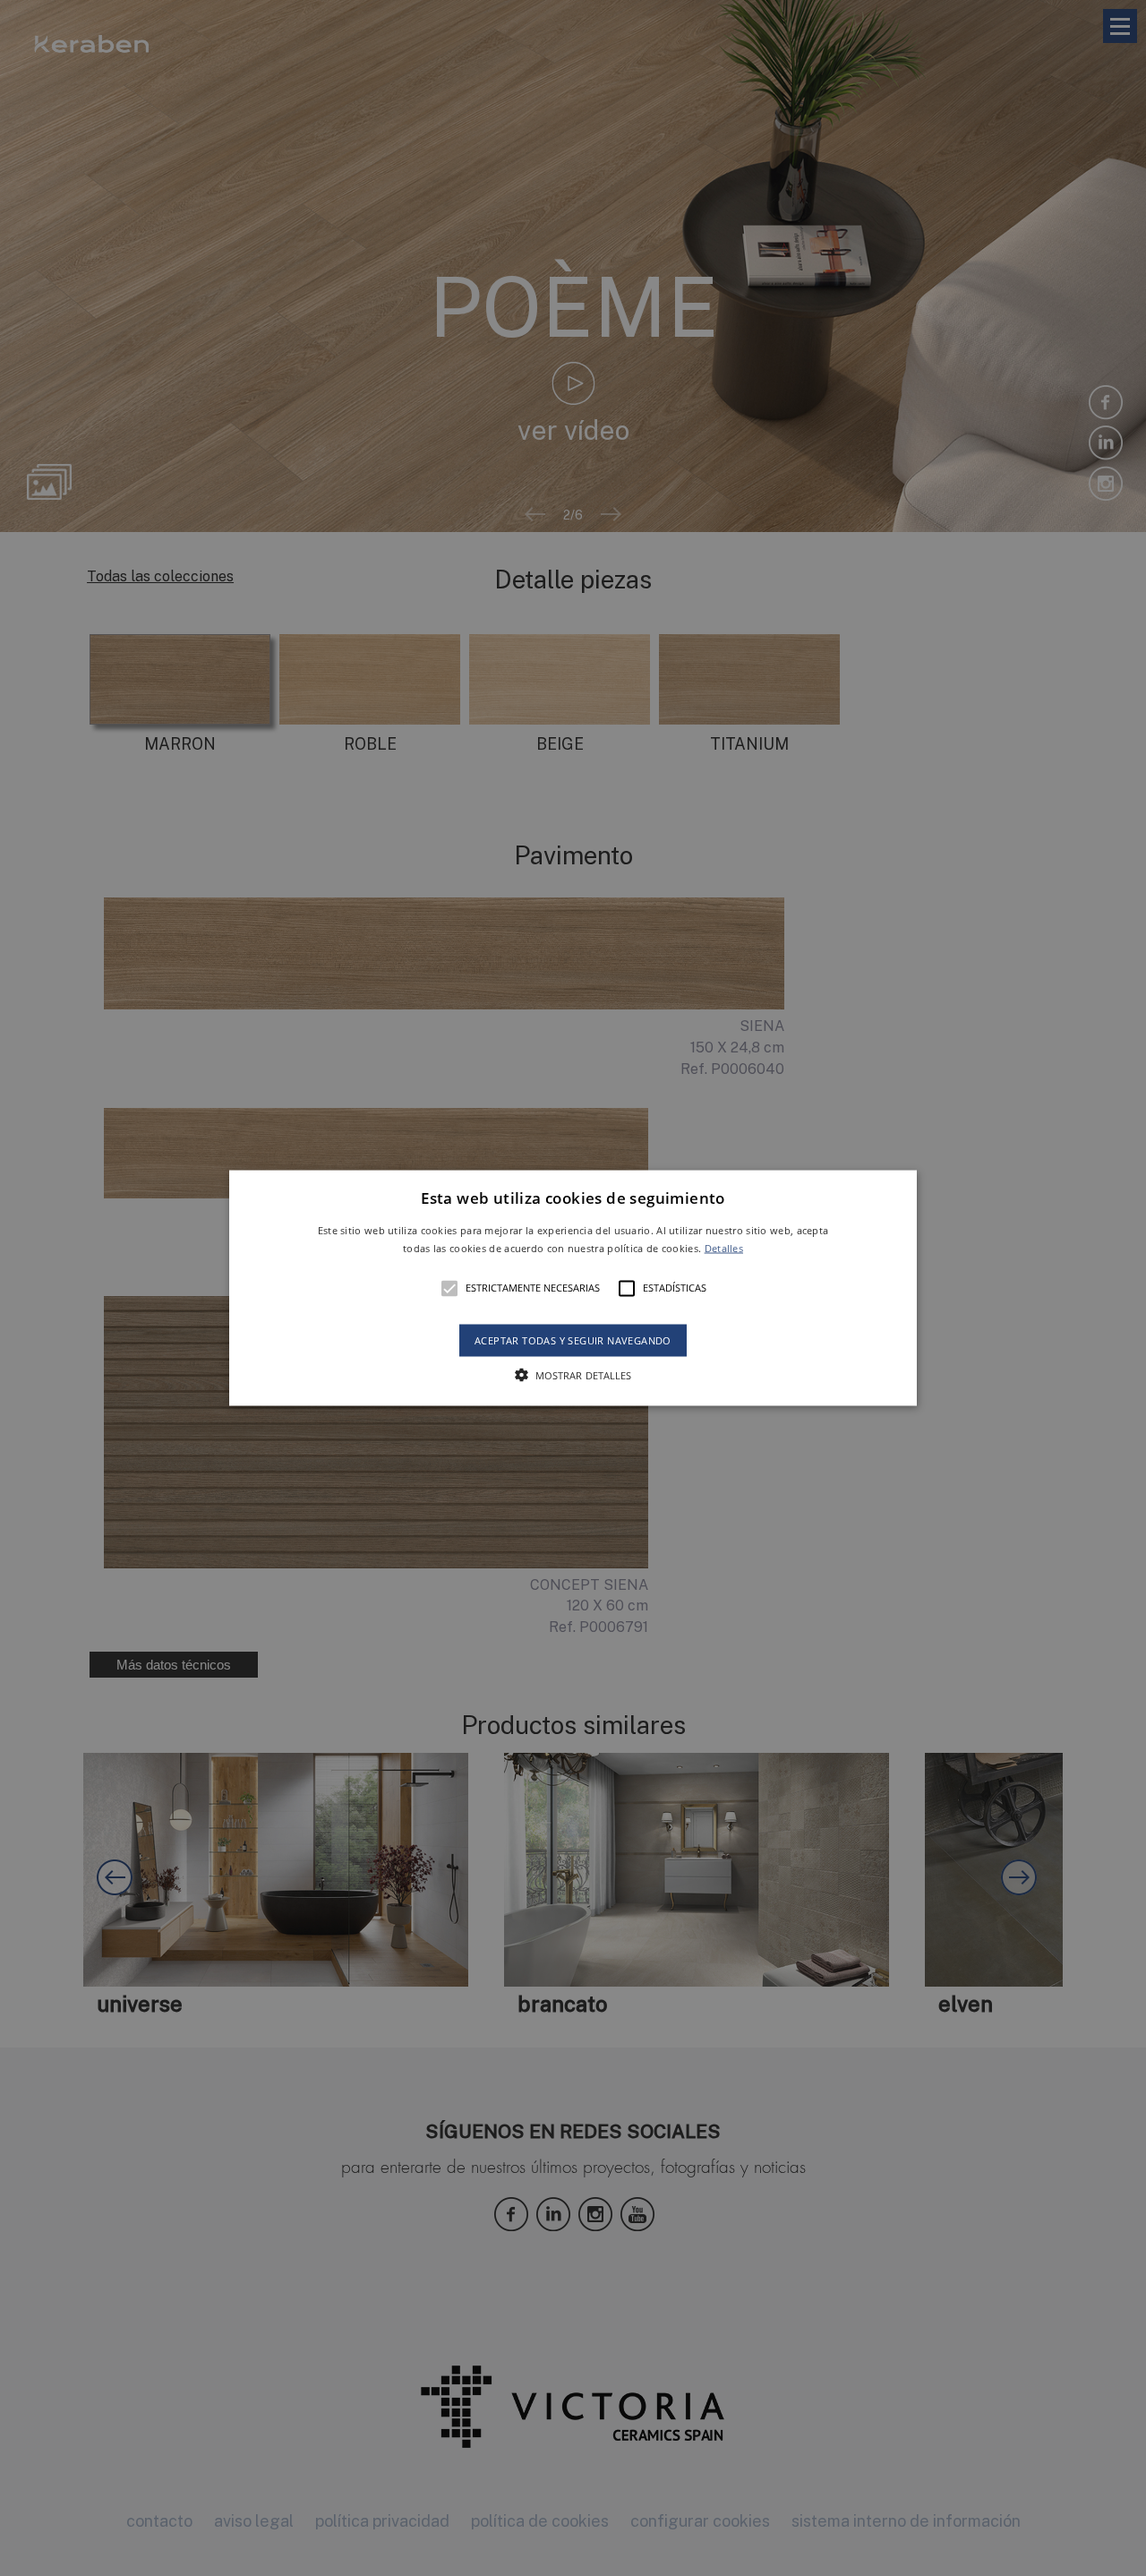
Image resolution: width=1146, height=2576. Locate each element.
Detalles (724, 1247)
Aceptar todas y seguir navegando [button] (573, 1340)
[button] (573, 1288)
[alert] (573, 1288)
